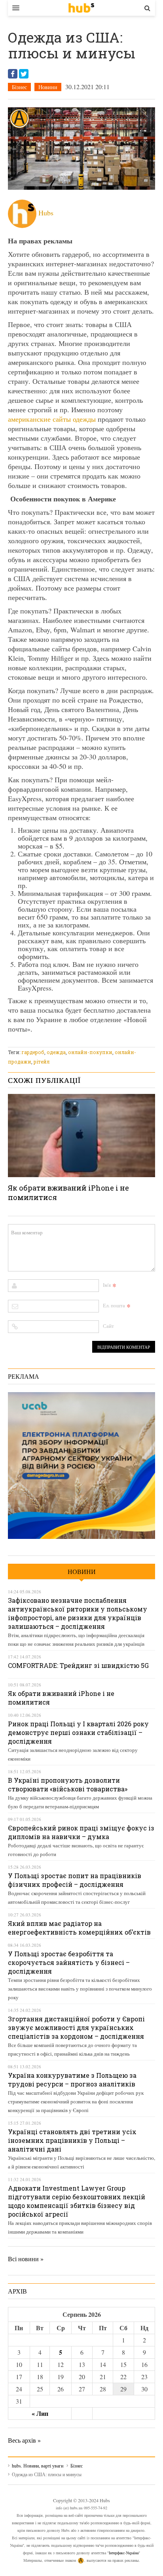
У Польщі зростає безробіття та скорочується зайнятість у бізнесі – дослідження (69, 1962)
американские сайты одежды (52, 419)
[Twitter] (24, 74)
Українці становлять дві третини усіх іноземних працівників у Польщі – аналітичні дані (72, 2140)
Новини (48, 87)
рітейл (42, 1062)
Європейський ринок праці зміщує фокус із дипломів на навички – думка (81, 1832)
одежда (56, 1052)
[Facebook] (13, 74)
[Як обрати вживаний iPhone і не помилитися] (81, 1135)
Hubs (46, 213)
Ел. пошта (114, 1305)
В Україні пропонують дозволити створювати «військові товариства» (68, 1784)
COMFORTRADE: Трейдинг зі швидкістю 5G (78, 1665)
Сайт (108, 1326)
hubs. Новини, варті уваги (81, 8)
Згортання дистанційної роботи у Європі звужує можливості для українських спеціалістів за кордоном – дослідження (76, 2027)
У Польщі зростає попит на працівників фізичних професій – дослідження (75, 1880)
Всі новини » (26, 2259)
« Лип (40, 2413)
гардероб (33, 1052)
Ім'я (107, 1285)
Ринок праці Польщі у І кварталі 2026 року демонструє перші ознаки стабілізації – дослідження (78, 1732)
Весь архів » (24, 2440)
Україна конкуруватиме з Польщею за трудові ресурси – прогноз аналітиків (72, 2080)
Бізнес (19, 87)
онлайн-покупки (90, 1052)
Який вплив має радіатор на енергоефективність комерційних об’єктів (79, 1928)
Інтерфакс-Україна (124, 2553)
